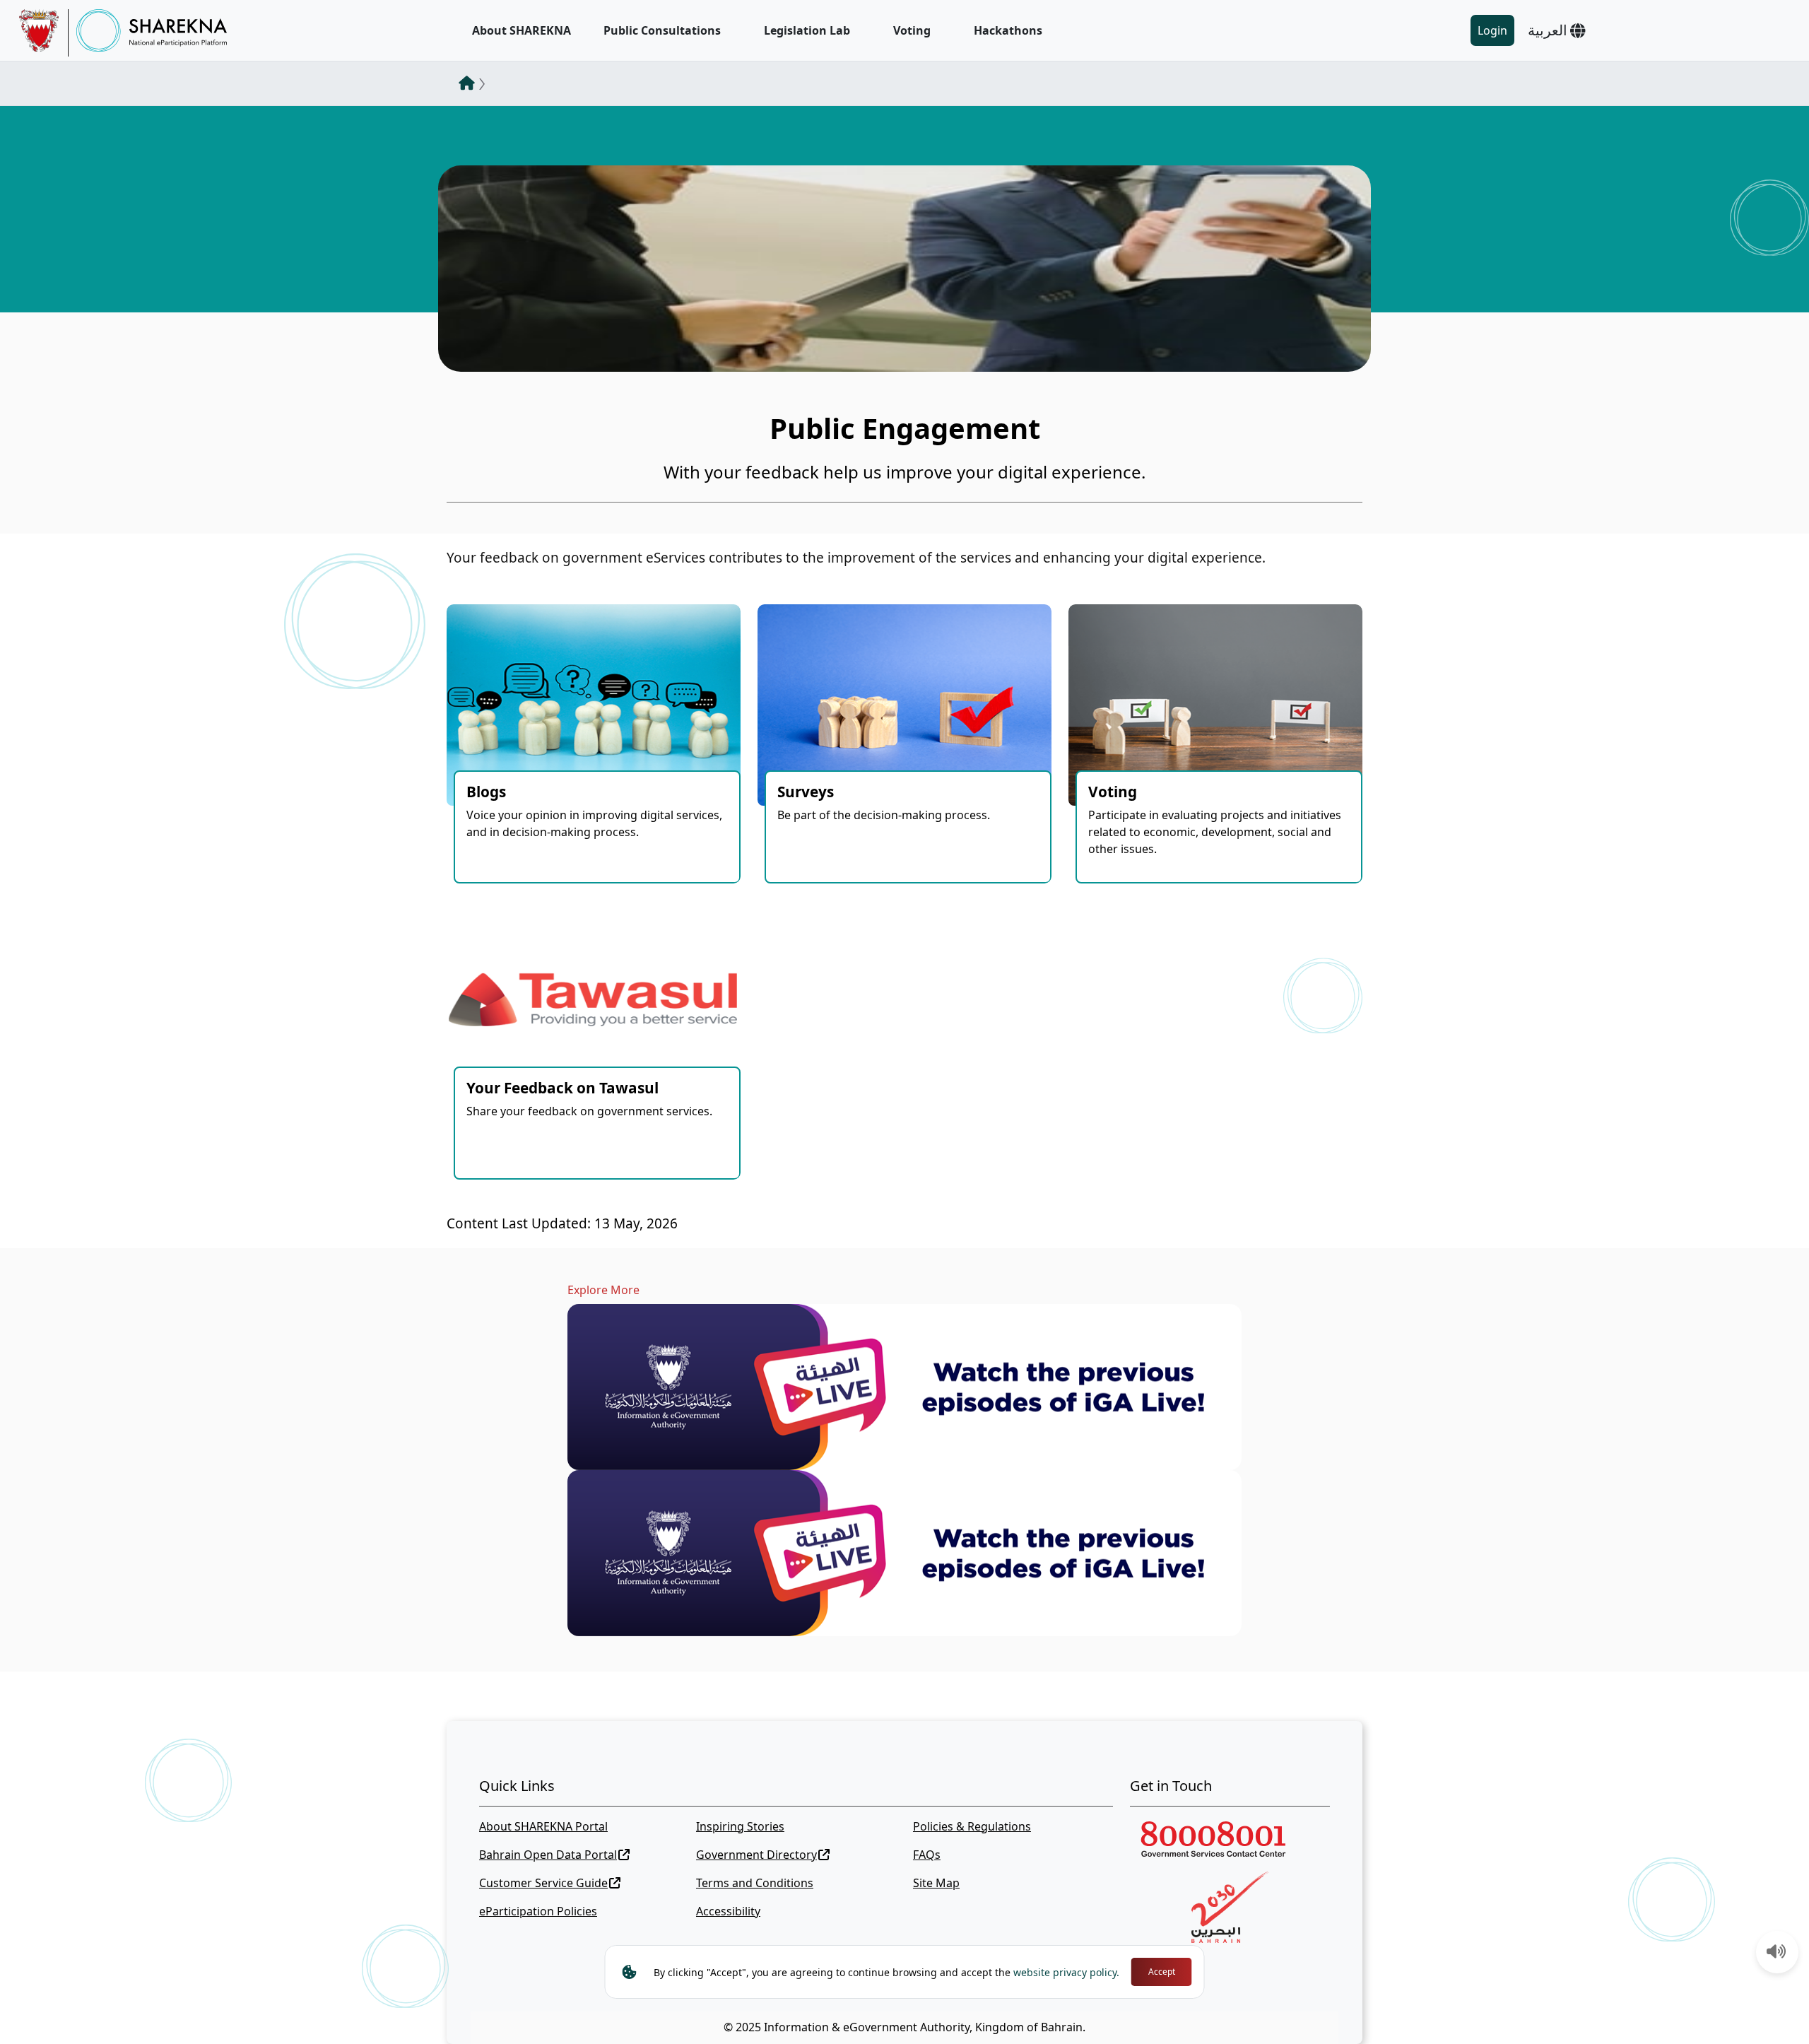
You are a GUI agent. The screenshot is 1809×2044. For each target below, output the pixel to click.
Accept (1162, 1972)
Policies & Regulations (972, 1826)
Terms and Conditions (755, 1883)
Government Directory (756, 1855)
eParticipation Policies (538, 1911)
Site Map (936, 1883)
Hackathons (1008, 30)
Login (1492, 30)
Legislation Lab (807, 30)
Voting (912, 30)
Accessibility (728, 1911)
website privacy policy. (1066, 1972)
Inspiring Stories (740, 1826)
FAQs (927, 1855)
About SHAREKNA (522, 30)
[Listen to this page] (1776, 1953)
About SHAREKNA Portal (543, 1826)
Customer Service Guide (543, 1883)
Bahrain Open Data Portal (548, 1855)
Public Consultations (662, 30)
